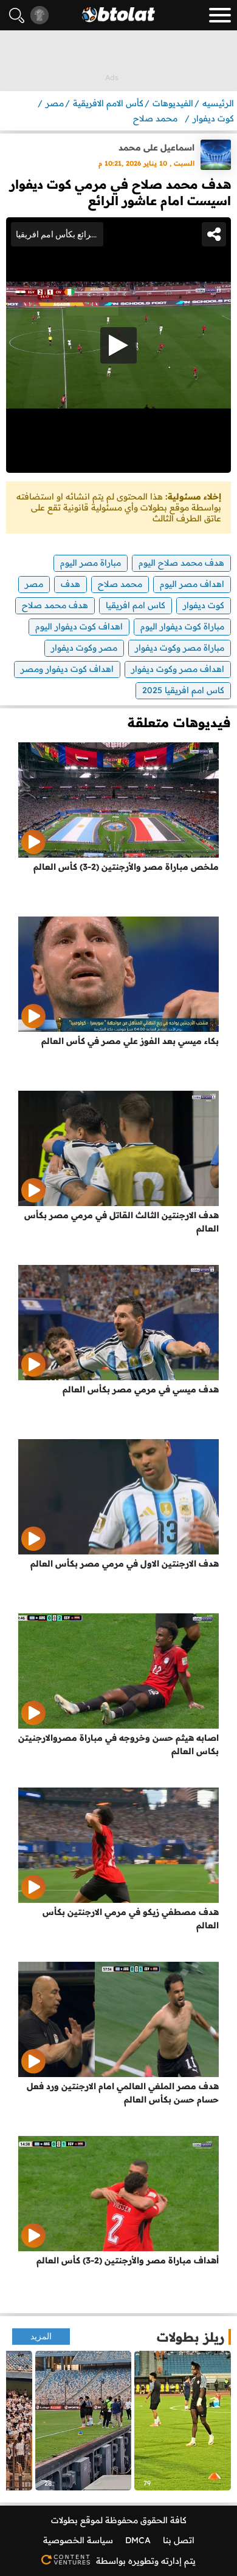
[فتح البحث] (17, 15)
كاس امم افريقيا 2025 (183, 690)
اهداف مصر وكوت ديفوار (178, 669)
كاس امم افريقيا (136, 605)
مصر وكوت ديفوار (84, 648)
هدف (70, 584)
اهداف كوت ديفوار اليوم (79, 626)
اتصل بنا (179, 2540)
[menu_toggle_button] (220, 15)
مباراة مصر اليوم (91, 563)
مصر (34, 584)
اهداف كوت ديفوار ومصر (67, 669)
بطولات (64, 2520)
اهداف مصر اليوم (192, 584)
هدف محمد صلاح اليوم (181, 563)
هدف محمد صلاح (55, 605)
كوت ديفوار (204, 605)
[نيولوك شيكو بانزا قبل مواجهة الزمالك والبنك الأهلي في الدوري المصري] (183, 2421)
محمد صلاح (120, 584)
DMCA (138, 2540)
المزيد (41, 2337)
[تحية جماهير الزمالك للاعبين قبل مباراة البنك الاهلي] (84, 2421)
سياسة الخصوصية (78, 2540)
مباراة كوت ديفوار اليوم (182, 626)
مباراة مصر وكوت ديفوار (180, 648)
